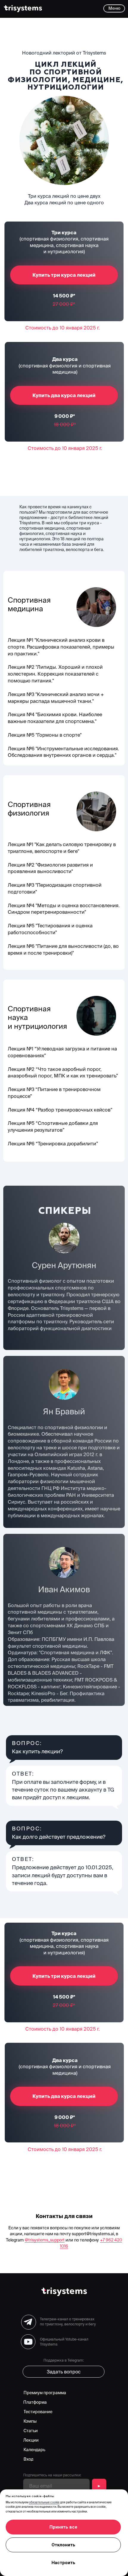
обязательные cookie (44, 2502)
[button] (114, 8)
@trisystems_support (45, 2240)
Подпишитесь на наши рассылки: (52, 2475)
